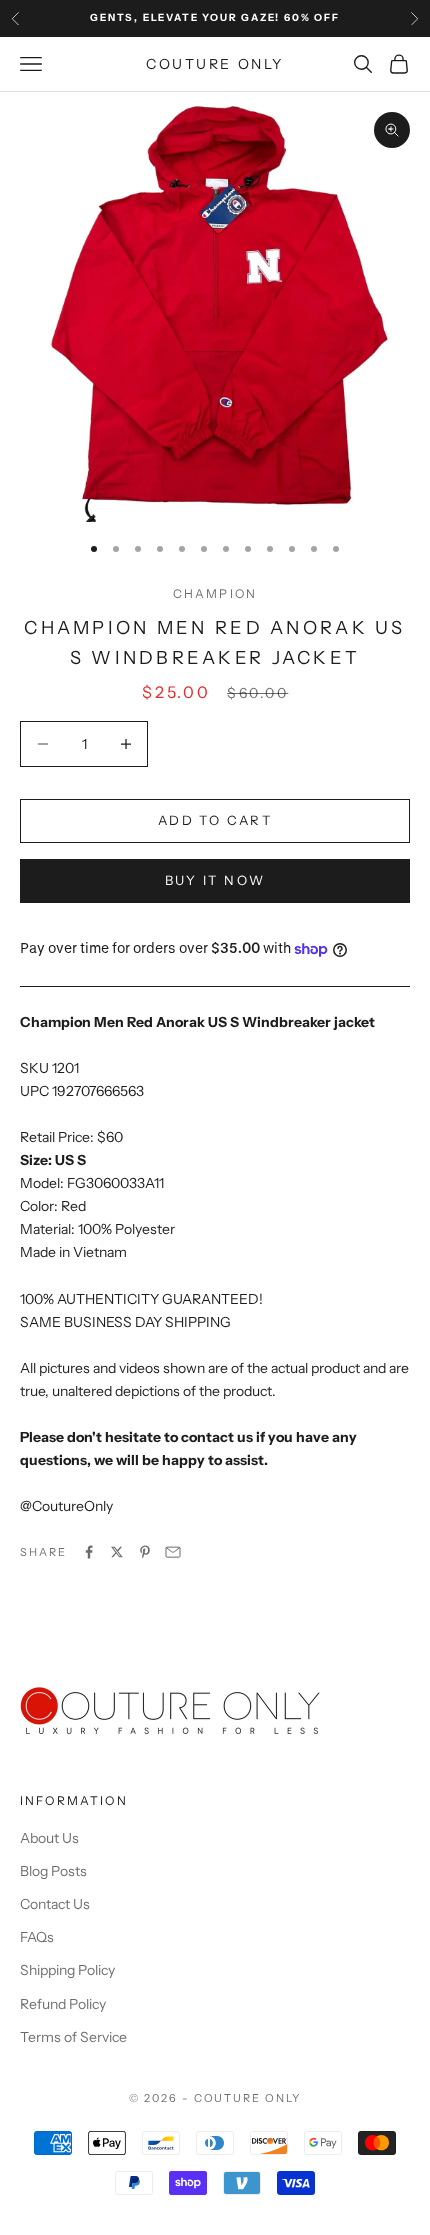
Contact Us (55, 1904)
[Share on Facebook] (89, 1552)
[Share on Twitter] (117, 1552)
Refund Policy (63, 2004)
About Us (49, 1838)
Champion (215, 593)
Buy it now (215, 880)
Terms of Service (73, 2037)
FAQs (37, 1937)
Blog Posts (53, 1871)
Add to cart (215, 820)
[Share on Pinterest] (145, 1552)
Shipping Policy (67, 1970)
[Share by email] (173, 1552)
